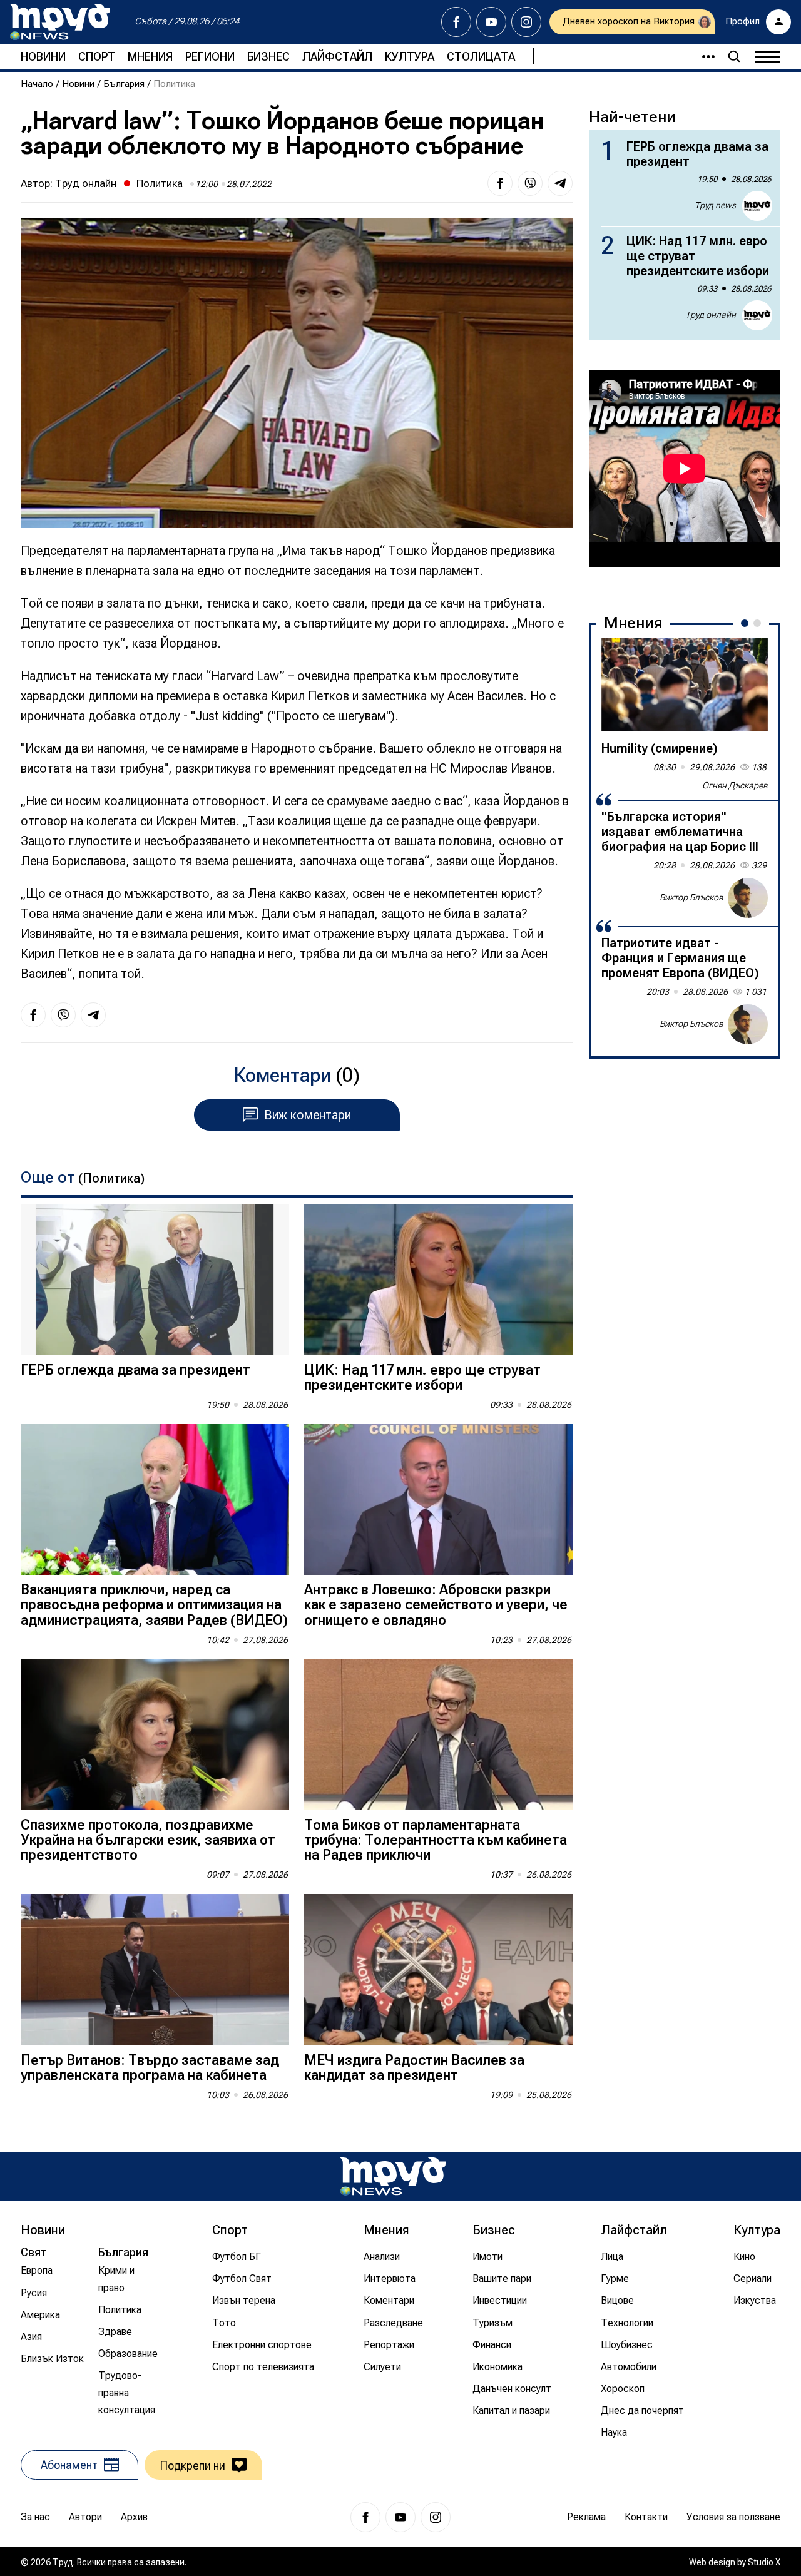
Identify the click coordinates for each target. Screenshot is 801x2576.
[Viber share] (530, 183)
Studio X (764, 2562)
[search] (734, 56)
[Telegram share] (560, 183)
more (703, 56)
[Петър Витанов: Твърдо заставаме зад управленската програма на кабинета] (155, 1969)
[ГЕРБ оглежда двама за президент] (155, 1280)
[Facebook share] (500, 183)
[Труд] (393, 2176)
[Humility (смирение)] (685, 685)
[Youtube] (491, 22)
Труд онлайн (86, 183)
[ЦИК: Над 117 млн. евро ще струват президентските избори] (438, 1280)
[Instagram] (526, 22)
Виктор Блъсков (691, 897)
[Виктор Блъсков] (748, 898)
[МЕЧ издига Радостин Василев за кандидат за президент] (438, 1969)
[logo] (60, 22)
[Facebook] (456, 22)
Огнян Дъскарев (735, 785)
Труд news (715, 205)
